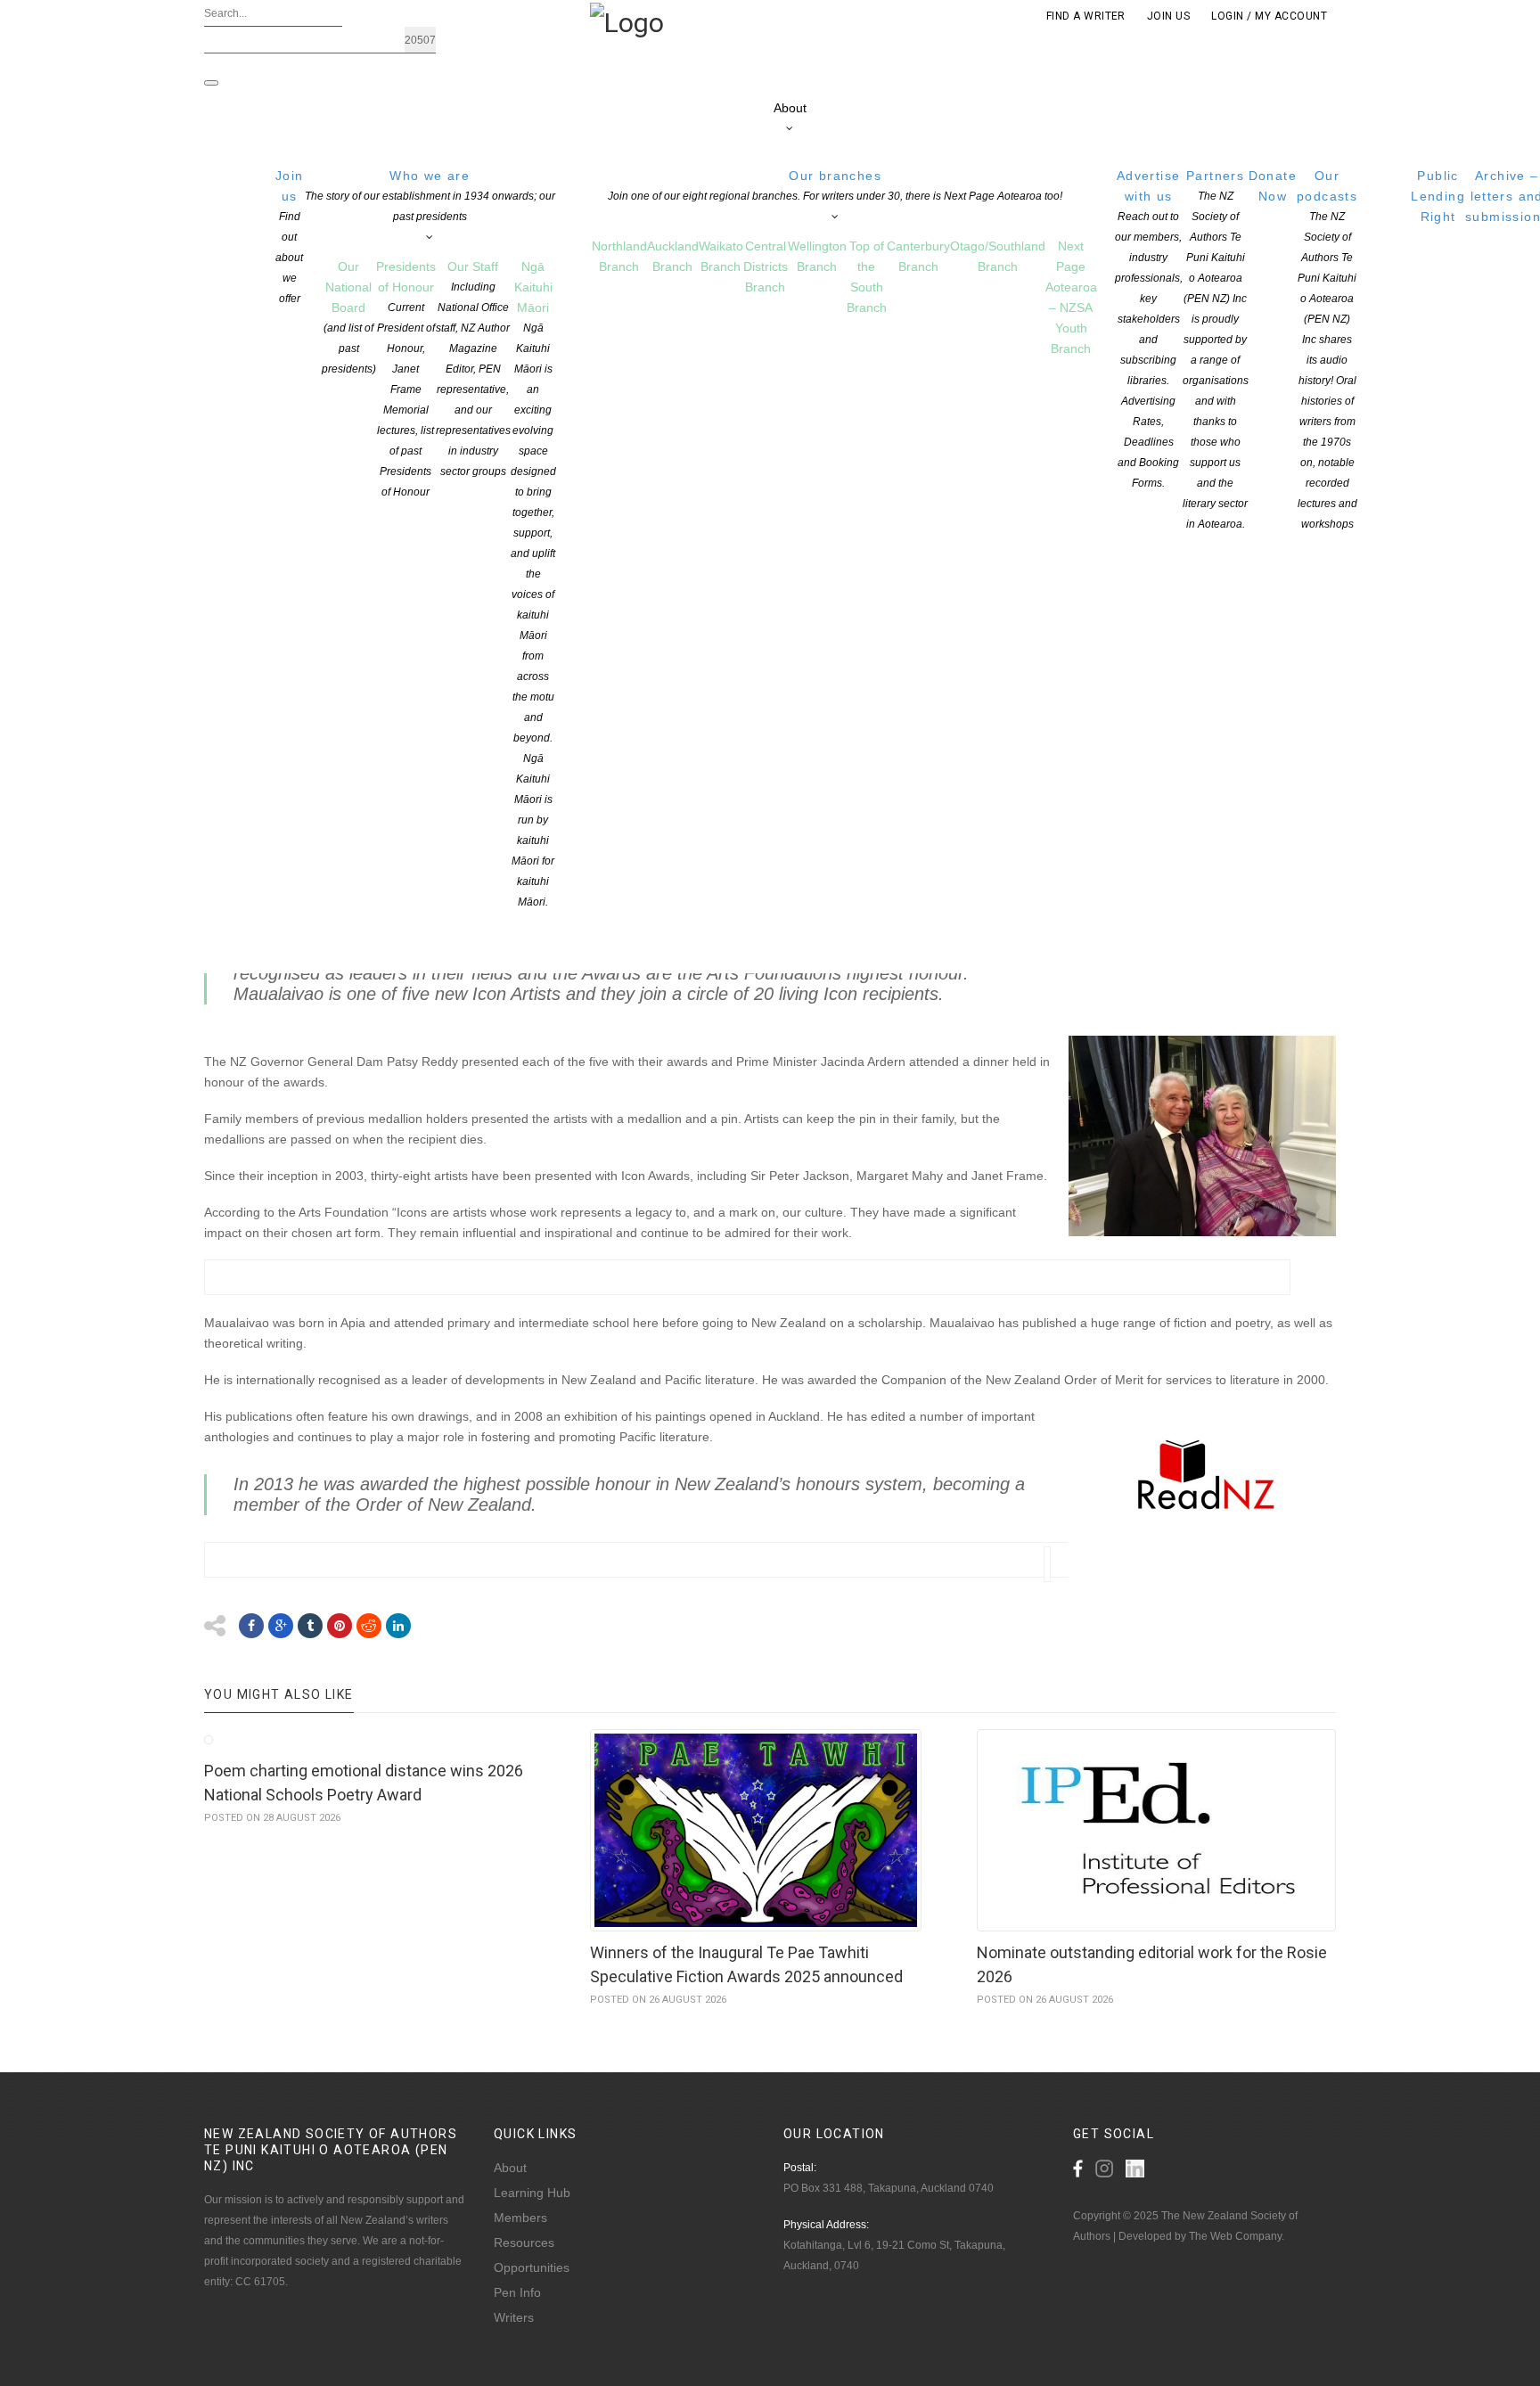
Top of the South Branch (867, 277)
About (790, 108)
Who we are (430, 196)
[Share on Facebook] (251, 1626)
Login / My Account (1269, 16)
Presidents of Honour (406, 379)
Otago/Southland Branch (998, 256)
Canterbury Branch (918, 256)
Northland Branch (619, 256)
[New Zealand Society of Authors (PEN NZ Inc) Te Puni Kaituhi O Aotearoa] (627, 21)
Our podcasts (1327, 349)
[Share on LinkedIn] (398, 1626)
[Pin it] (340, 1626)
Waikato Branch (721, 256)
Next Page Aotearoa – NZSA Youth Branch (1071, 297)
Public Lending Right (1438, 196)
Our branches (835, 185)
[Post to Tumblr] (310, 1626)
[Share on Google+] (281, 1626)
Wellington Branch (817, 256)
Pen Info (517, 2292)
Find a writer (1086, 16)
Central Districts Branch (766, 266)
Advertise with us (1149, 329)
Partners (1216, 349)
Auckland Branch (673, 256)
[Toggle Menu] (211, 83)
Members (520, 2218)
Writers (514, 2317)
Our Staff (473, 369)
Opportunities (532, 2267)
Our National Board (349, 317)
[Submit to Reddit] (369, 1626)
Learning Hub (532, 2193)
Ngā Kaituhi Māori (533, 584)
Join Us (1168, 16)
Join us (290, 237)
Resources (524, 2243)
